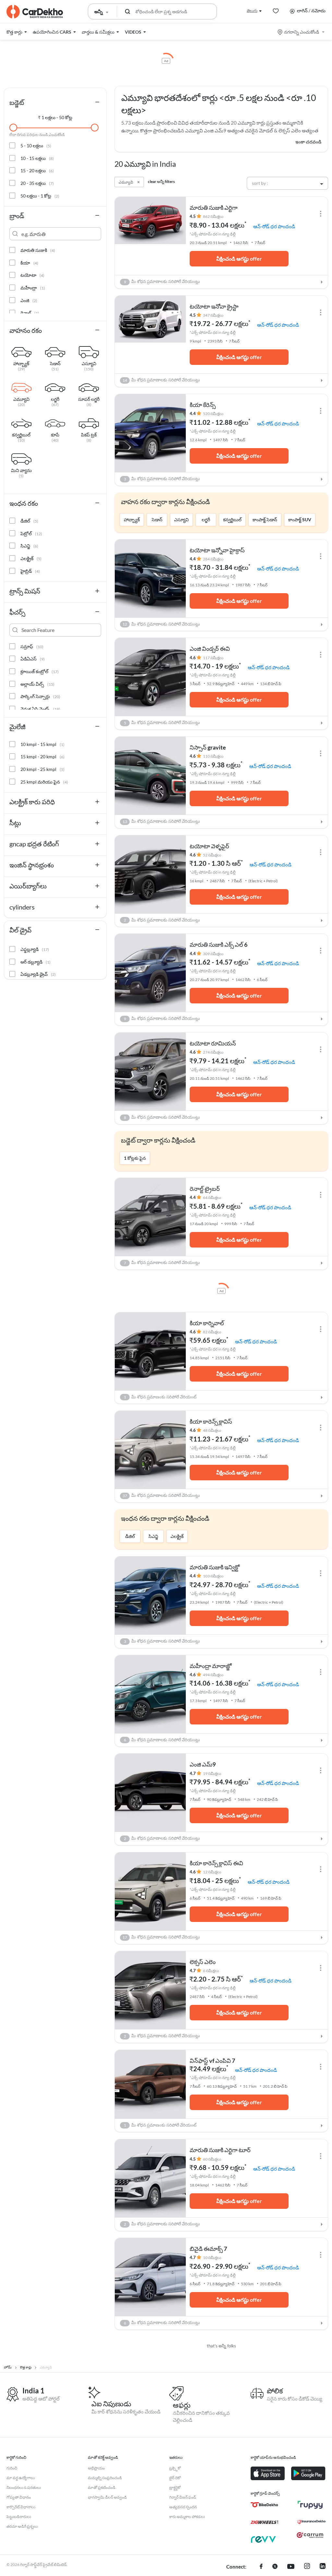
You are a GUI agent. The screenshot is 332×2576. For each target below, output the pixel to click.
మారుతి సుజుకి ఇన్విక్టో (215, 1567)
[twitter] (275, 2567)
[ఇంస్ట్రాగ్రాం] (307, 2567)
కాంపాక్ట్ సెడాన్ (265, 520)
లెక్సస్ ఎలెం (203, 1962)
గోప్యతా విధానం (19, 2497)
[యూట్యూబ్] (291, 2567)
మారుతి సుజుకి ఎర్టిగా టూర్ (220, 2150)
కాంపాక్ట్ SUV (300, 520)
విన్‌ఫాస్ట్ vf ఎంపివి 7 (212, 2061)
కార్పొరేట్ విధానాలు (21, 2507)
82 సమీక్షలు (212, 1332)
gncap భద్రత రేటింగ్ (34, 844)
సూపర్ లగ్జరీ (89, 400)
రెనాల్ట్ (30, 313)
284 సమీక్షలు (213, 559)
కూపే (55, 435)
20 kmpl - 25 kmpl (42, 769)
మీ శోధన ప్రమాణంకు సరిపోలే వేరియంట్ (160, 1397)
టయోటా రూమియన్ (213, 1043)
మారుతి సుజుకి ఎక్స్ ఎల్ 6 (219, 944)
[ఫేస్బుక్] (261, 2567)
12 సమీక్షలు (212, 1872)
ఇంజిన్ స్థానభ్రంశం (32, 865)
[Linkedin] (323, 2567)
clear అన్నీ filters (161, 181)
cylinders (22, 907)
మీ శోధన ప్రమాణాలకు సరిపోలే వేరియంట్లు (162, 282)
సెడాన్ (157, 520)
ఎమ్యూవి (21, 400)
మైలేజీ (18, 727)
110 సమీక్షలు (213, 756)
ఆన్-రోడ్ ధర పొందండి (274, 226)
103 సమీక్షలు (213, 1576)
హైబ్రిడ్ (30, 571)
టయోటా (32, 275)
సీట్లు (15, 823)
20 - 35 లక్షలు (37, 183)
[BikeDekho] (264, 2505)
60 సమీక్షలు (212, 2159)
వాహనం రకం (26, 330)
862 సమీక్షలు (213, 216)
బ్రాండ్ (17, 216)
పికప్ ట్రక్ (89, 435)
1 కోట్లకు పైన (135, 1158)
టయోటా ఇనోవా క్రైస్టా (214, 306)
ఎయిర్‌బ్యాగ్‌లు (28, 886)
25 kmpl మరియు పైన (44, 782)
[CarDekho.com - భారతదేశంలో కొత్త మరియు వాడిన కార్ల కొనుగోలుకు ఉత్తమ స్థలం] (35, 12)
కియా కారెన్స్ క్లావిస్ (211, 1421)
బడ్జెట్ (17, 102)
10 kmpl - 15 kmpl (42, 744)
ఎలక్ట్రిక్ (177, 1536)
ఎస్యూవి (181, 520)
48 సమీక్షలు (212, 1430)
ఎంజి (29, 300)
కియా (29, 263)
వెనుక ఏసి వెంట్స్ (40, 709)
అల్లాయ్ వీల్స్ (37, 684)
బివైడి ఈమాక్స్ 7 (208, 2249)
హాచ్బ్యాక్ (132, 520)
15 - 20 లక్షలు (37, 170)
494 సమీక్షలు (213, 1675)
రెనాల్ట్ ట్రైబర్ (205, 1189)
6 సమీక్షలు (211, 1971)
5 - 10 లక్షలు (36, 146)
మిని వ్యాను (21, 471)
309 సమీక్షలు (213, 954)
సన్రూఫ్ (32, 646)
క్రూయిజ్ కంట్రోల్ (40, 671)
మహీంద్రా (33, 288)
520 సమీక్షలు (213, 414)
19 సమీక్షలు (212, 1774)
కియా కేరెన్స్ (203, 405)
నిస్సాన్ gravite (208, 747)
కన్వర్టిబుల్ (232, 520)
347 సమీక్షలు (213, 315)
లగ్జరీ (206, 520)
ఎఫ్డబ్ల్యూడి (35, 949)
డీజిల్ (130, 1536)
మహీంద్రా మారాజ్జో (211, 1666)
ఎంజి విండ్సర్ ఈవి (210, 649)
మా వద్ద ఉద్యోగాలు (21, 2478)
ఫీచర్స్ (17, 612)
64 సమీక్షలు (212, 1198)
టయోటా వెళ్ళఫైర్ (209, 846)
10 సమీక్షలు (212, 2258)
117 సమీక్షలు (213, 658)
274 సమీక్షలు (213, 1052)
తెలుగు (252, 11)
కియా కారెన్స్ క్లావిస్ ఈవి (216, 1863)
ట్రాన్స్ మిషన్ (25, 591)
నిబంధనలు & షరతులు (24, 2487)
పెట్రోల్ (31, 533)
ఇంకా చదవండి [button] (308, 142)
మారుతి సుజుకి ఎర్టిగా (214, 208)
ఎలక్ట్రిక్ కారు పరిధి (32, 802)
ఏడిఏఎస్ (33, 659)
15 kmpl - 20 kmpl (42, 757)
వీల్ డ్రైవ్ (20, 930)
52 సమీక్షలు (212, 855)
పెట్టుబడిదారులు (19, 2517)
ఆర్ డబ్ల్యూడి (36, 962)
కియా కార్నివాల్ (207, 1323)
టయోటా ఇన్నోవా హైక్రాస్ (217, 550)
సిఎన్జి (153, 1536)
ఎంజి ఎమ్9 (203, 1764)
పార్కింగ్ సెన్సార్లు (40, 696)
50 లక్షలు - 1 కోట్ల (40, 196)
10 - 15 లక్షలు (37, 158)
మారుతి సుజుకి (38, 250)
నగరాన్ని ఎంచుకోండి (302, 32)
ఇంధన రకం (24, 503)
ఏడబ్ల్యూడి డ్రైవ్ (38, 974)
